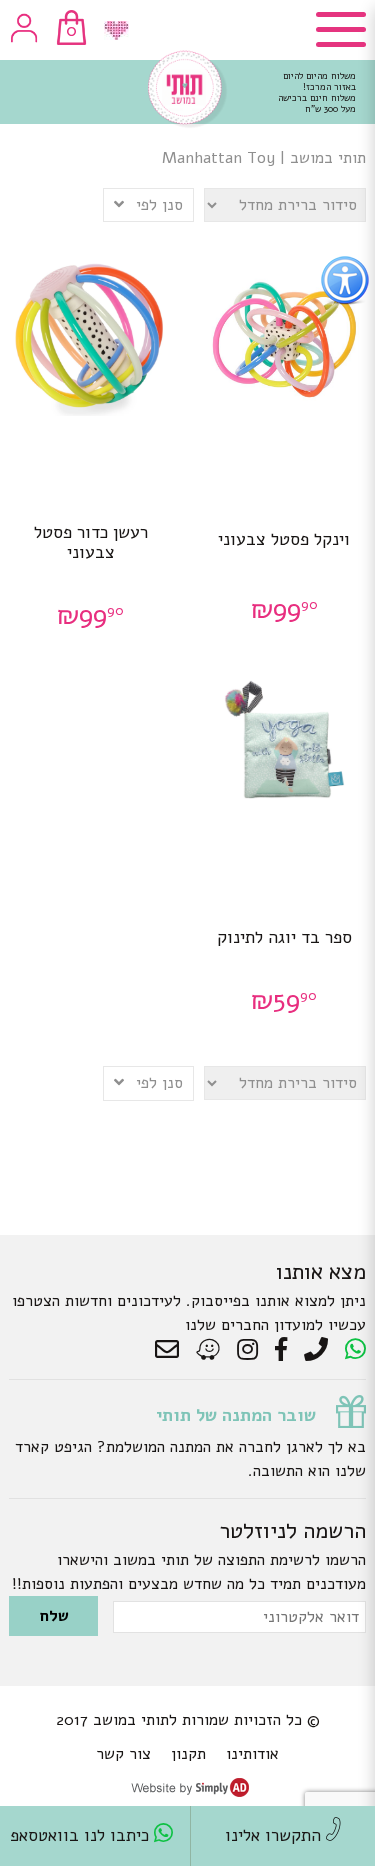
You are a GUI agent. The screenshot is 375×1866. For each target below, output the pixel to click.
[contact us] (172, 1350)
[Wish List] (116, 30)
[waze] (209, 1350)
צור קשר (123, 1754)
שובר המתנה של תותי (236, 1415)
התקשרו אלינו (275, 1835)
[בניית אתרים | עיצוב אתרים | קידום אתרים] (190, 1792)
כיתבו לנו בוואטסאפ (82, 1835)
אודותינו (252, 1754)
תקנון (188, 1754)
